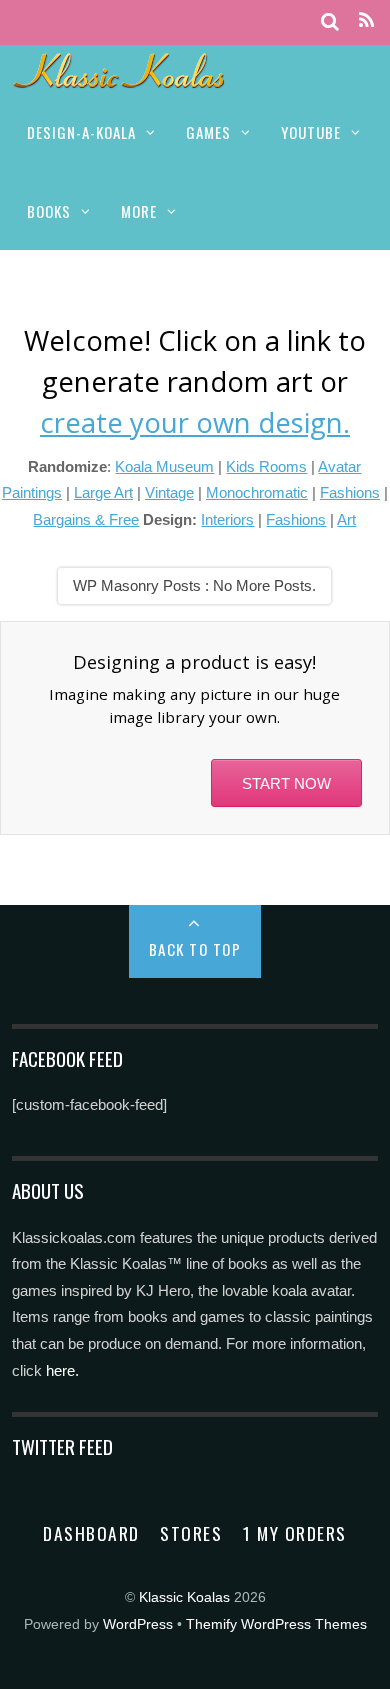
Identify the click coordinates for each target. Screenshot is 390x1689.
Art (346, 519)
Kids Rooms (266, 466)
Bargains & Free (86, 519)
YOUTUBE (311, 132)
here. (62, 1370)
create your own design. (195, 422)
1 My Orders (295, 1533)
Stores (191, 1533)
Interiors (227, 519)
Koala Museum (164, 466)
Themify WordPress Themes (276, 1624)
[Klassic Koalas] (119, 77)
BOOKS (49, 211)
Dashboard (91, 1533)
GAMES (208, 132)
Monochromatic (257, 492)
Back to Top (195, 949)
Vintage (169, 492)
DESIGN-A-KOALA (81, 132)
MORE (139, 211)
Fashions (350, 492)
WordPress (138, 1624)
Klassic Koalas (184, 1597)
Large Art (103, 492)
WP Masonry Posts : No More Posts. (194, 585)
